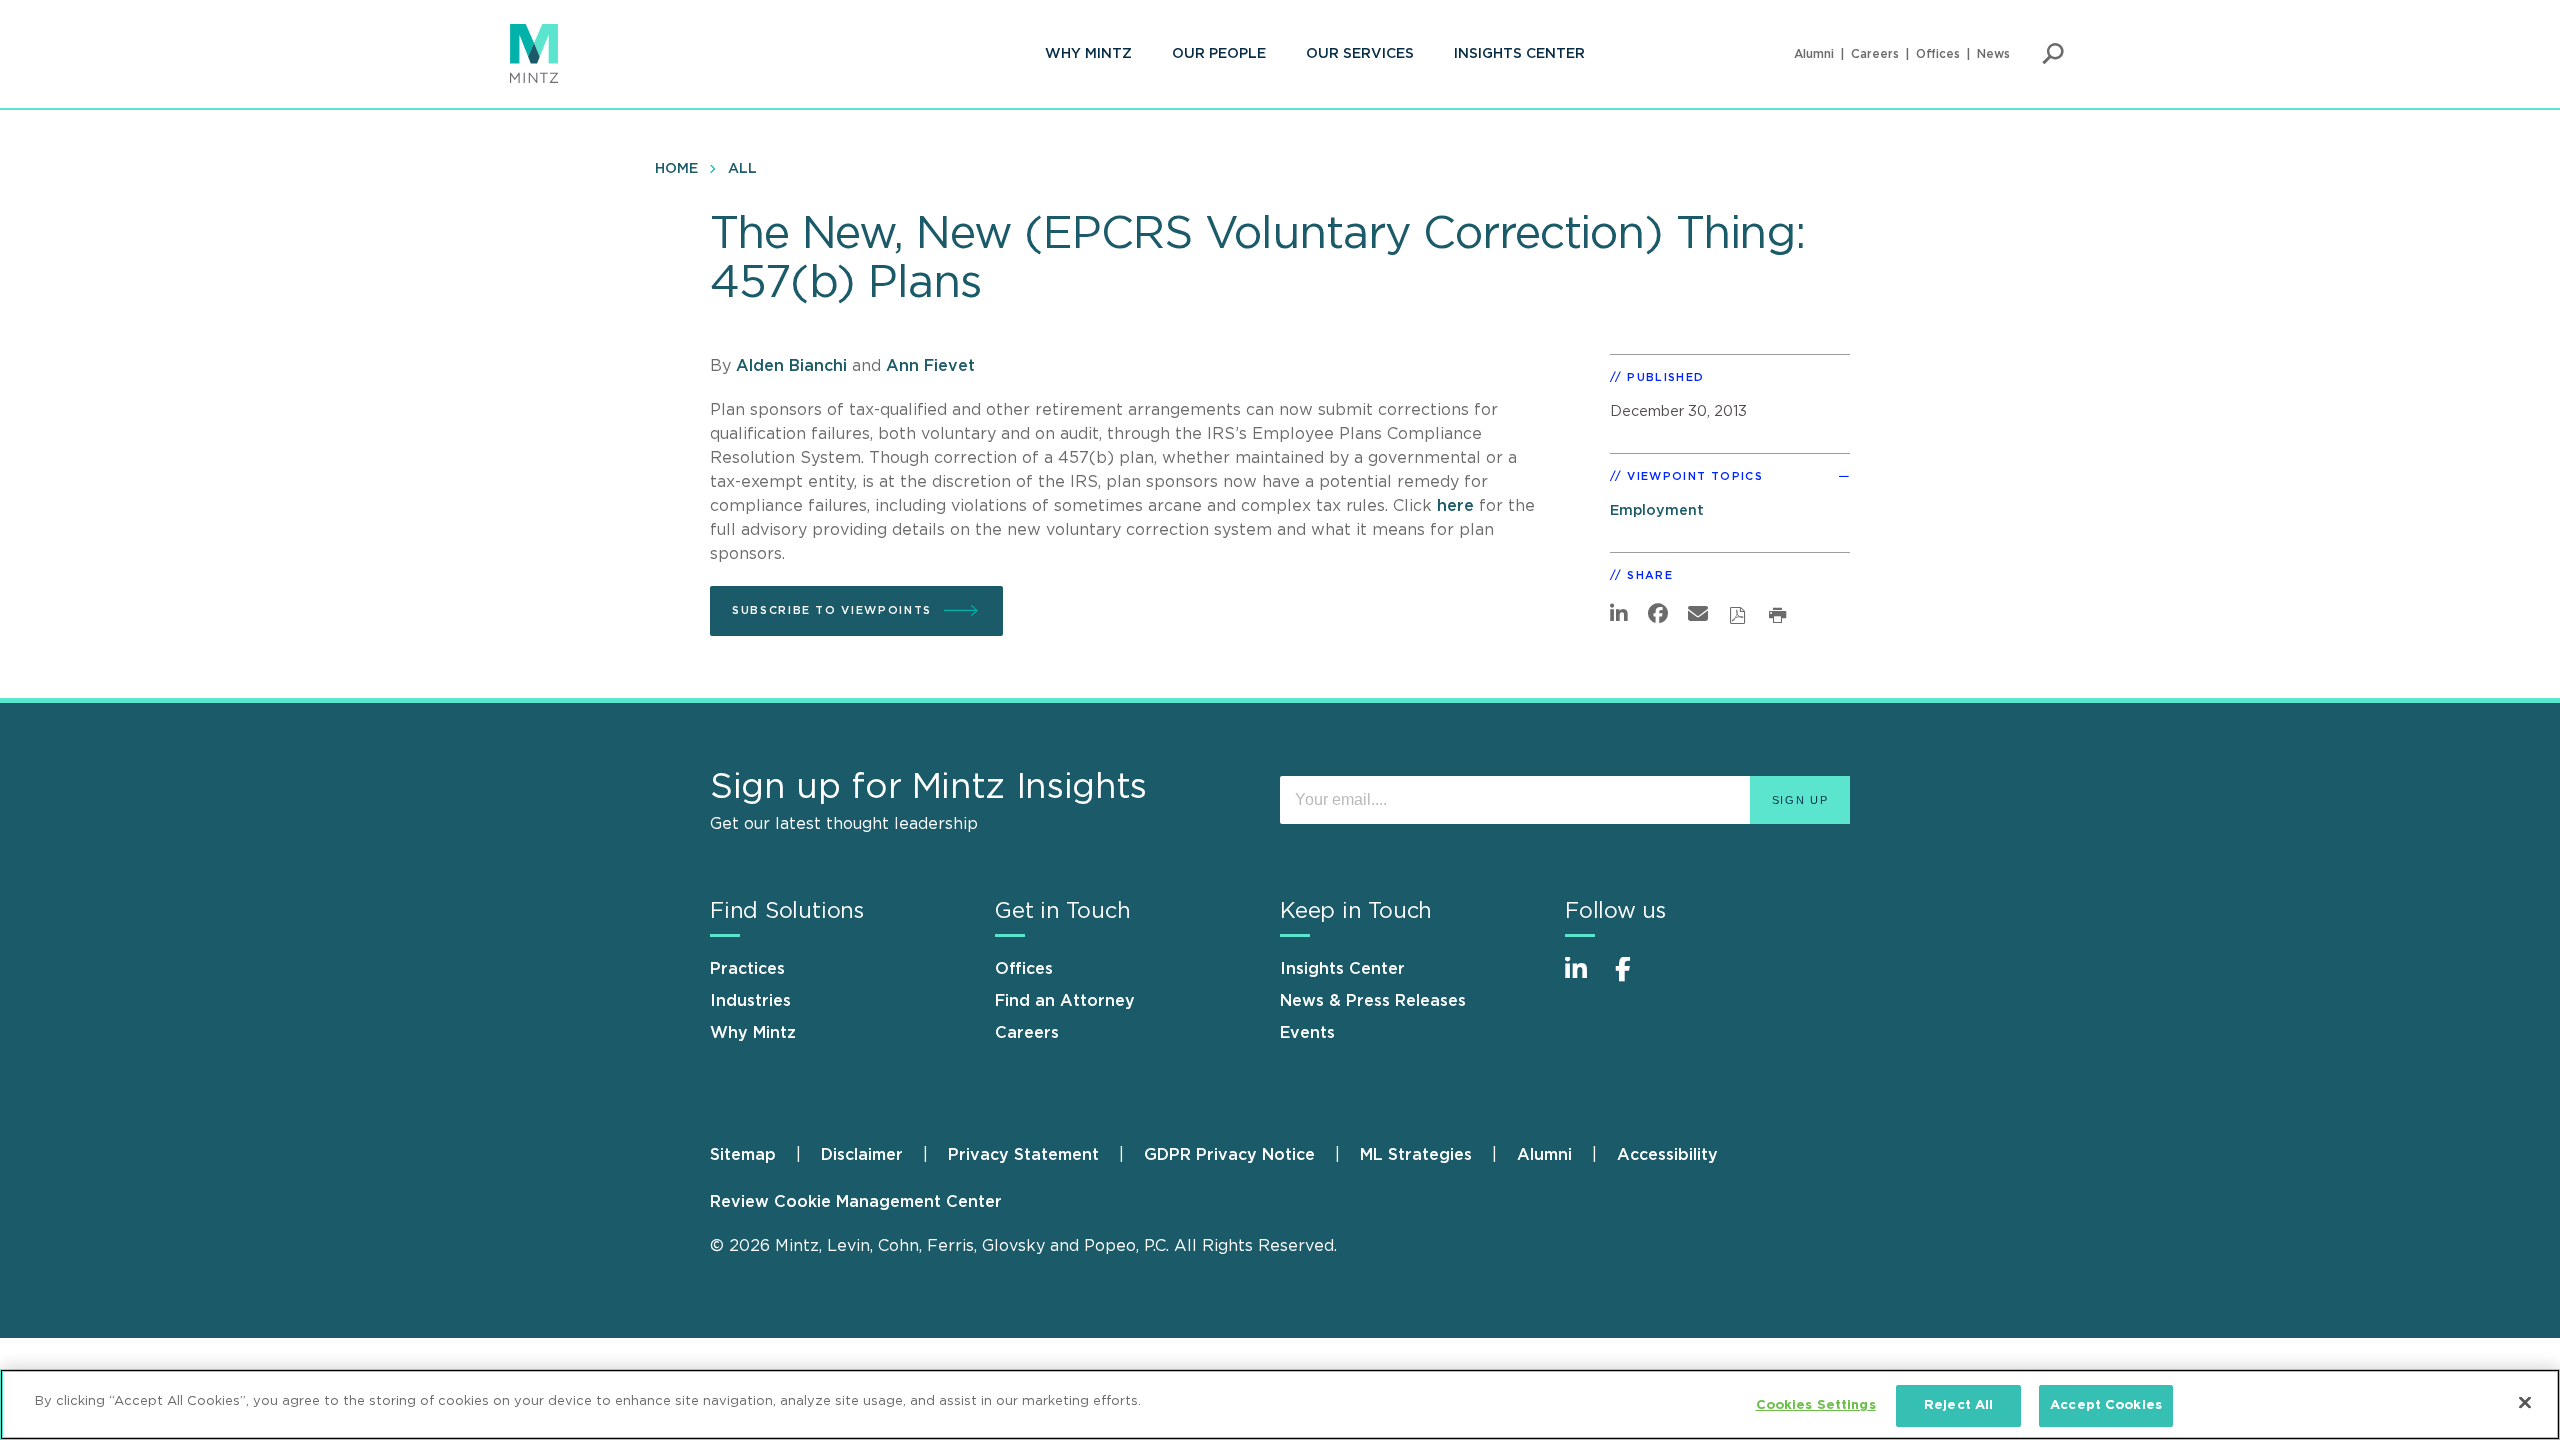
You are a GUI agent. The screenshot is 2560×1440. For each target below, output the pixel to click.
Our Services (1360, 54)
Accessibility (1667, 1155)
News (1993, 54)
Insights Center (1519, 54)
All (742, 169)
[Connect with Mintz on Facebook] (1635, 979)
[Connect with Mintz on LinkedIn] (1585, 979)
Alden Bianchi (791, 366)
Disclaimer (862, 1155)
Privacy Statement (1023, 1155)
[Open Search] (2053, 54)
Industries (750, 1001)
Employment (1657, 510)
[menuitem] (1088, 54)
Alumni (1814, 54)
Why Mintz (1088, 54)
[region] (1280, 1404)
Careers (1875, 54)
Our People (1219, 54)
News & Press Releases (1373, 1001)
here (1458, 506)
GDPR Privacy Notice (1229, 1155)
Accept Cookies (2106, 1405)
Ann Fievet (930, 366)
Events (1307, 1033)
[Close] (2525, 1402)
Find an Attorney (1065, 1001)
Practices (747, 969)
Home (676, 169)
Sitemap (743, 1155)
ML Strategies (1416, 1155)
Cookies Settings (1816, 1405)
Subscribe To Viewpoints (832, 610)
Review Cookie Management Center (856, 1202)
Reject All (1958, 1405)
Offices (1938, 54)
